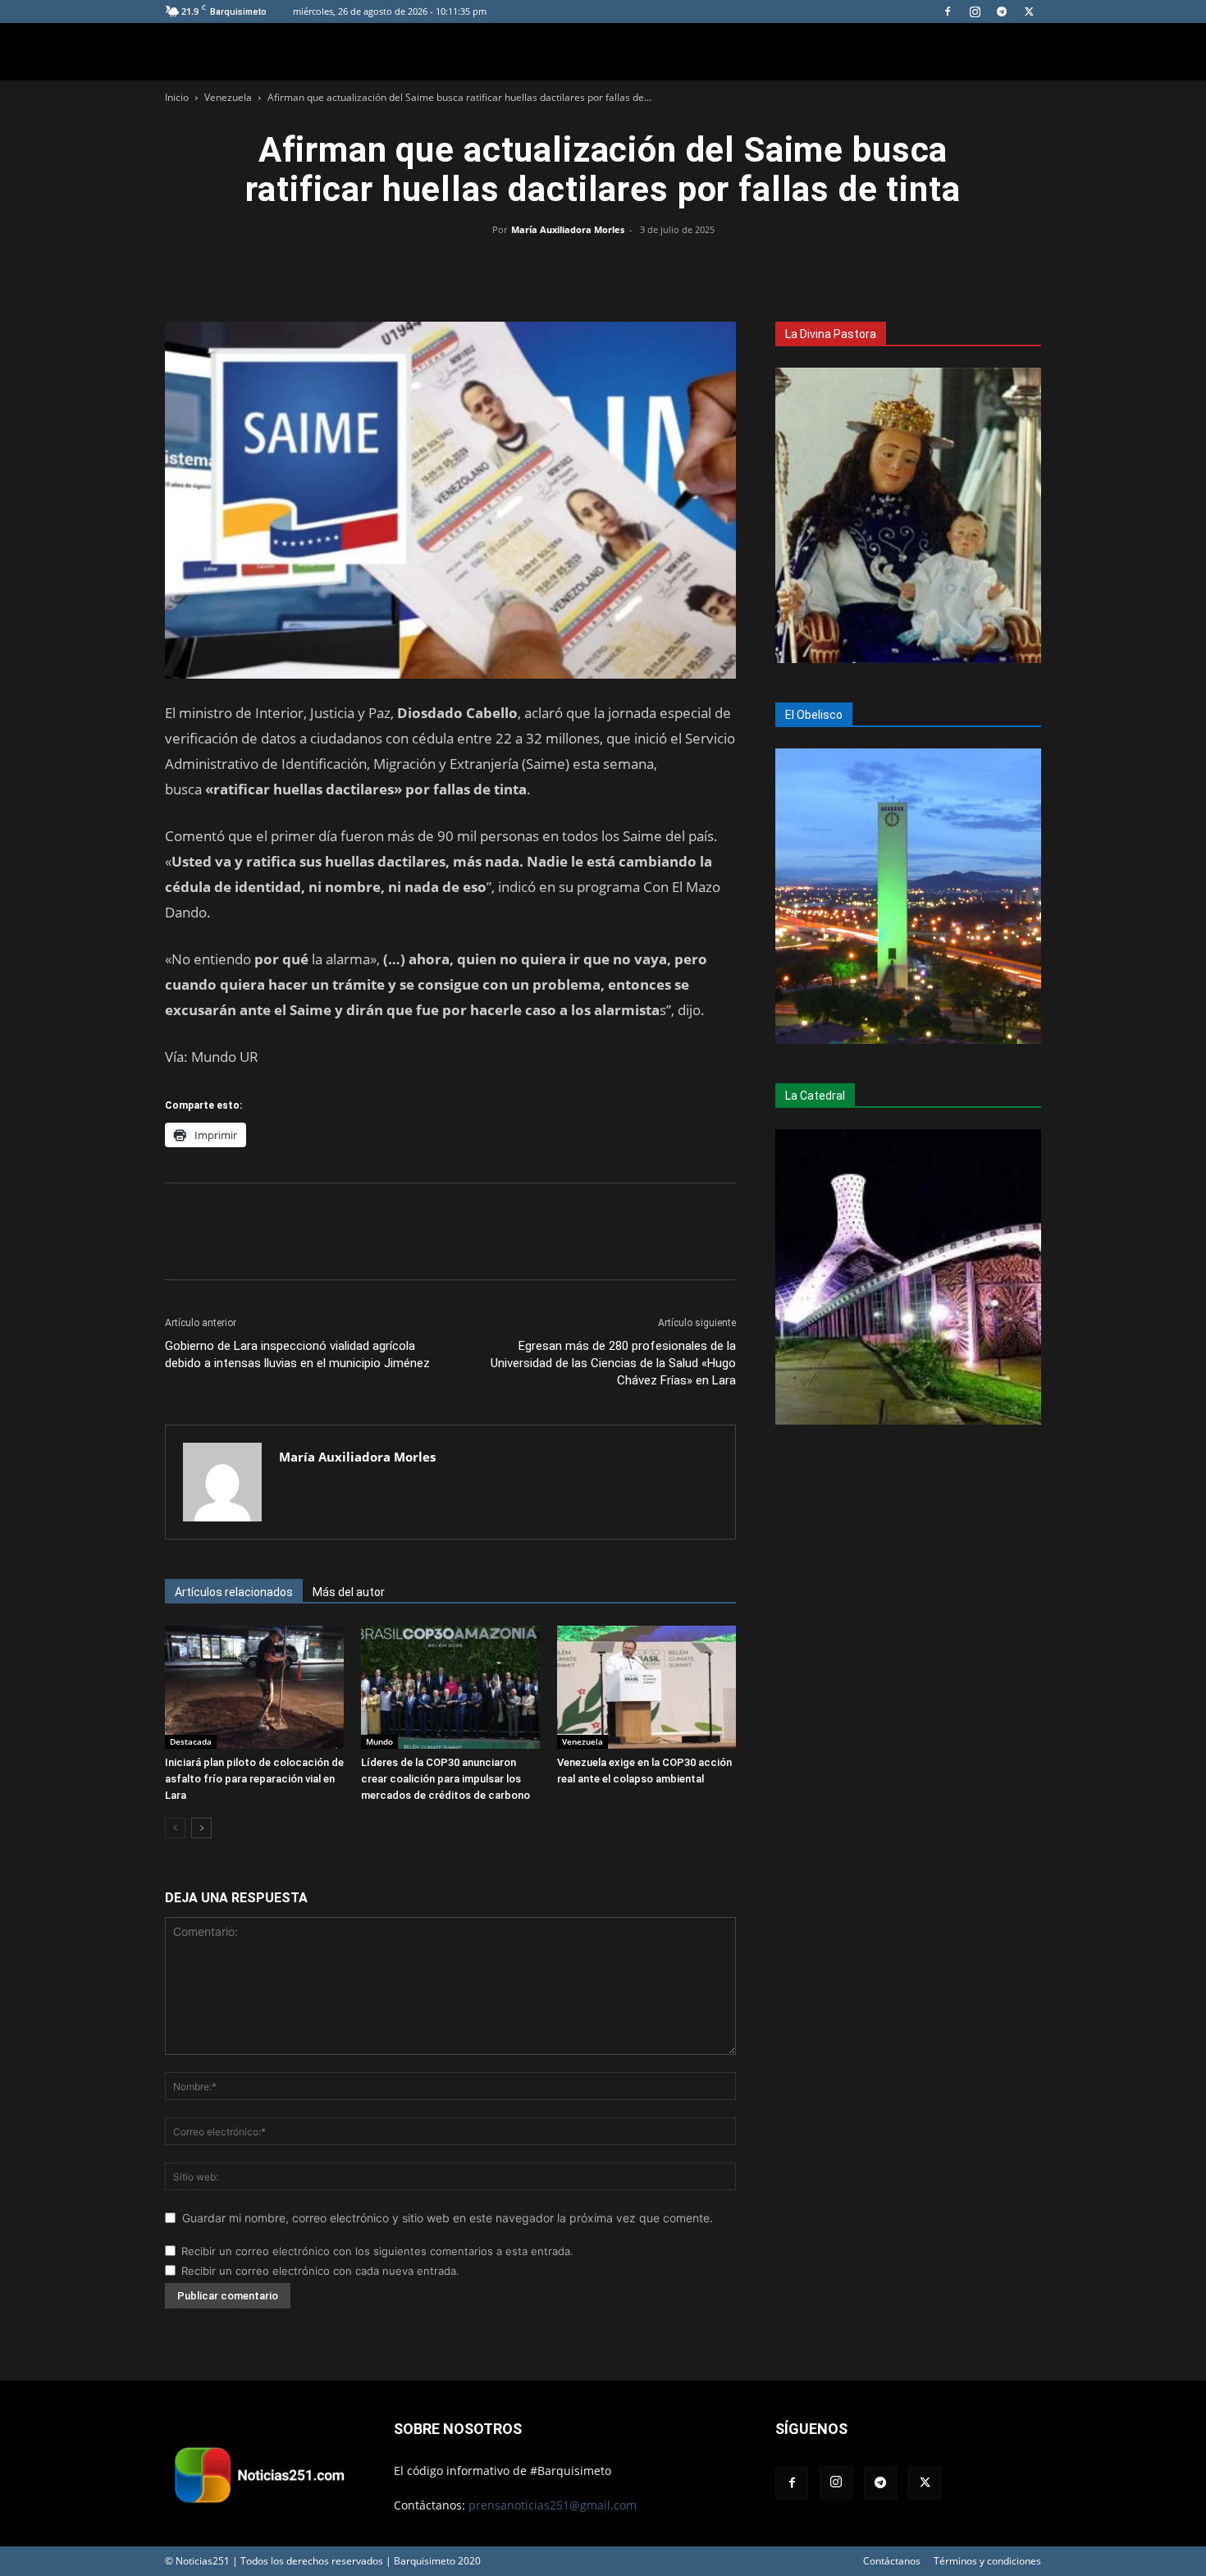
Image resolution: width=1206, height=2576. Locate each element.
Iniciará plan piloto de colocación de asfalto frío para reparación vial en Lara (254, 1779)
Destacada (191, 1741)
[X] (1029, 11)
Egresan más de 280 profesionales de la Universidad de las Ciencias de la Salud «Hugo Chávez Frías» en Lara (613, 1363)
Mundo (379, 1741)
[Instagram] (975, 11)
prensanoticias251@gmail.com (553, 2505)
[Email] (641, 267)
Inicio (177, 97)
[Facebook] (948, 11)
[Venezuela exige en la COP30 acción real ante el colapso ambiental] (646, 1687)
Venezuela (228, 97)
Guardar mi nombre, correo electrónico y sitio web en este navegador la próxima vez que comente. (448, 2218)
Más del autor (349, 1592)
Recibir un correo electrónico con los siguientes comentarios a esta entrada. (377, 2251)
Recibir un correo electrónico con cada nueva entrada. (320, 2271)
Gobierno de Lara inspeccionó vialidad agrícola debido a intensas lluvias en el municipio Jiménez (297, 1354)
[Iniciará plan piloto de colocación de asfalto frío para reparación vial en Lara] (254, 1687)
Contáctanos (892, 2561)
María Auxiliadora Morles (568, 229)
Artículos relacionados (234, 1592)
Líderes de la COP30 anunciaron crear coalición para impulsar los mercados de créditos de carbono (445, 1779)
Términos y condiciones (987, 2561)
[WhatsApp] (603, 267)
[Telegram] (1002, 11)
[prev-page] (175, 1828)
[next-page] (201, 1828)
